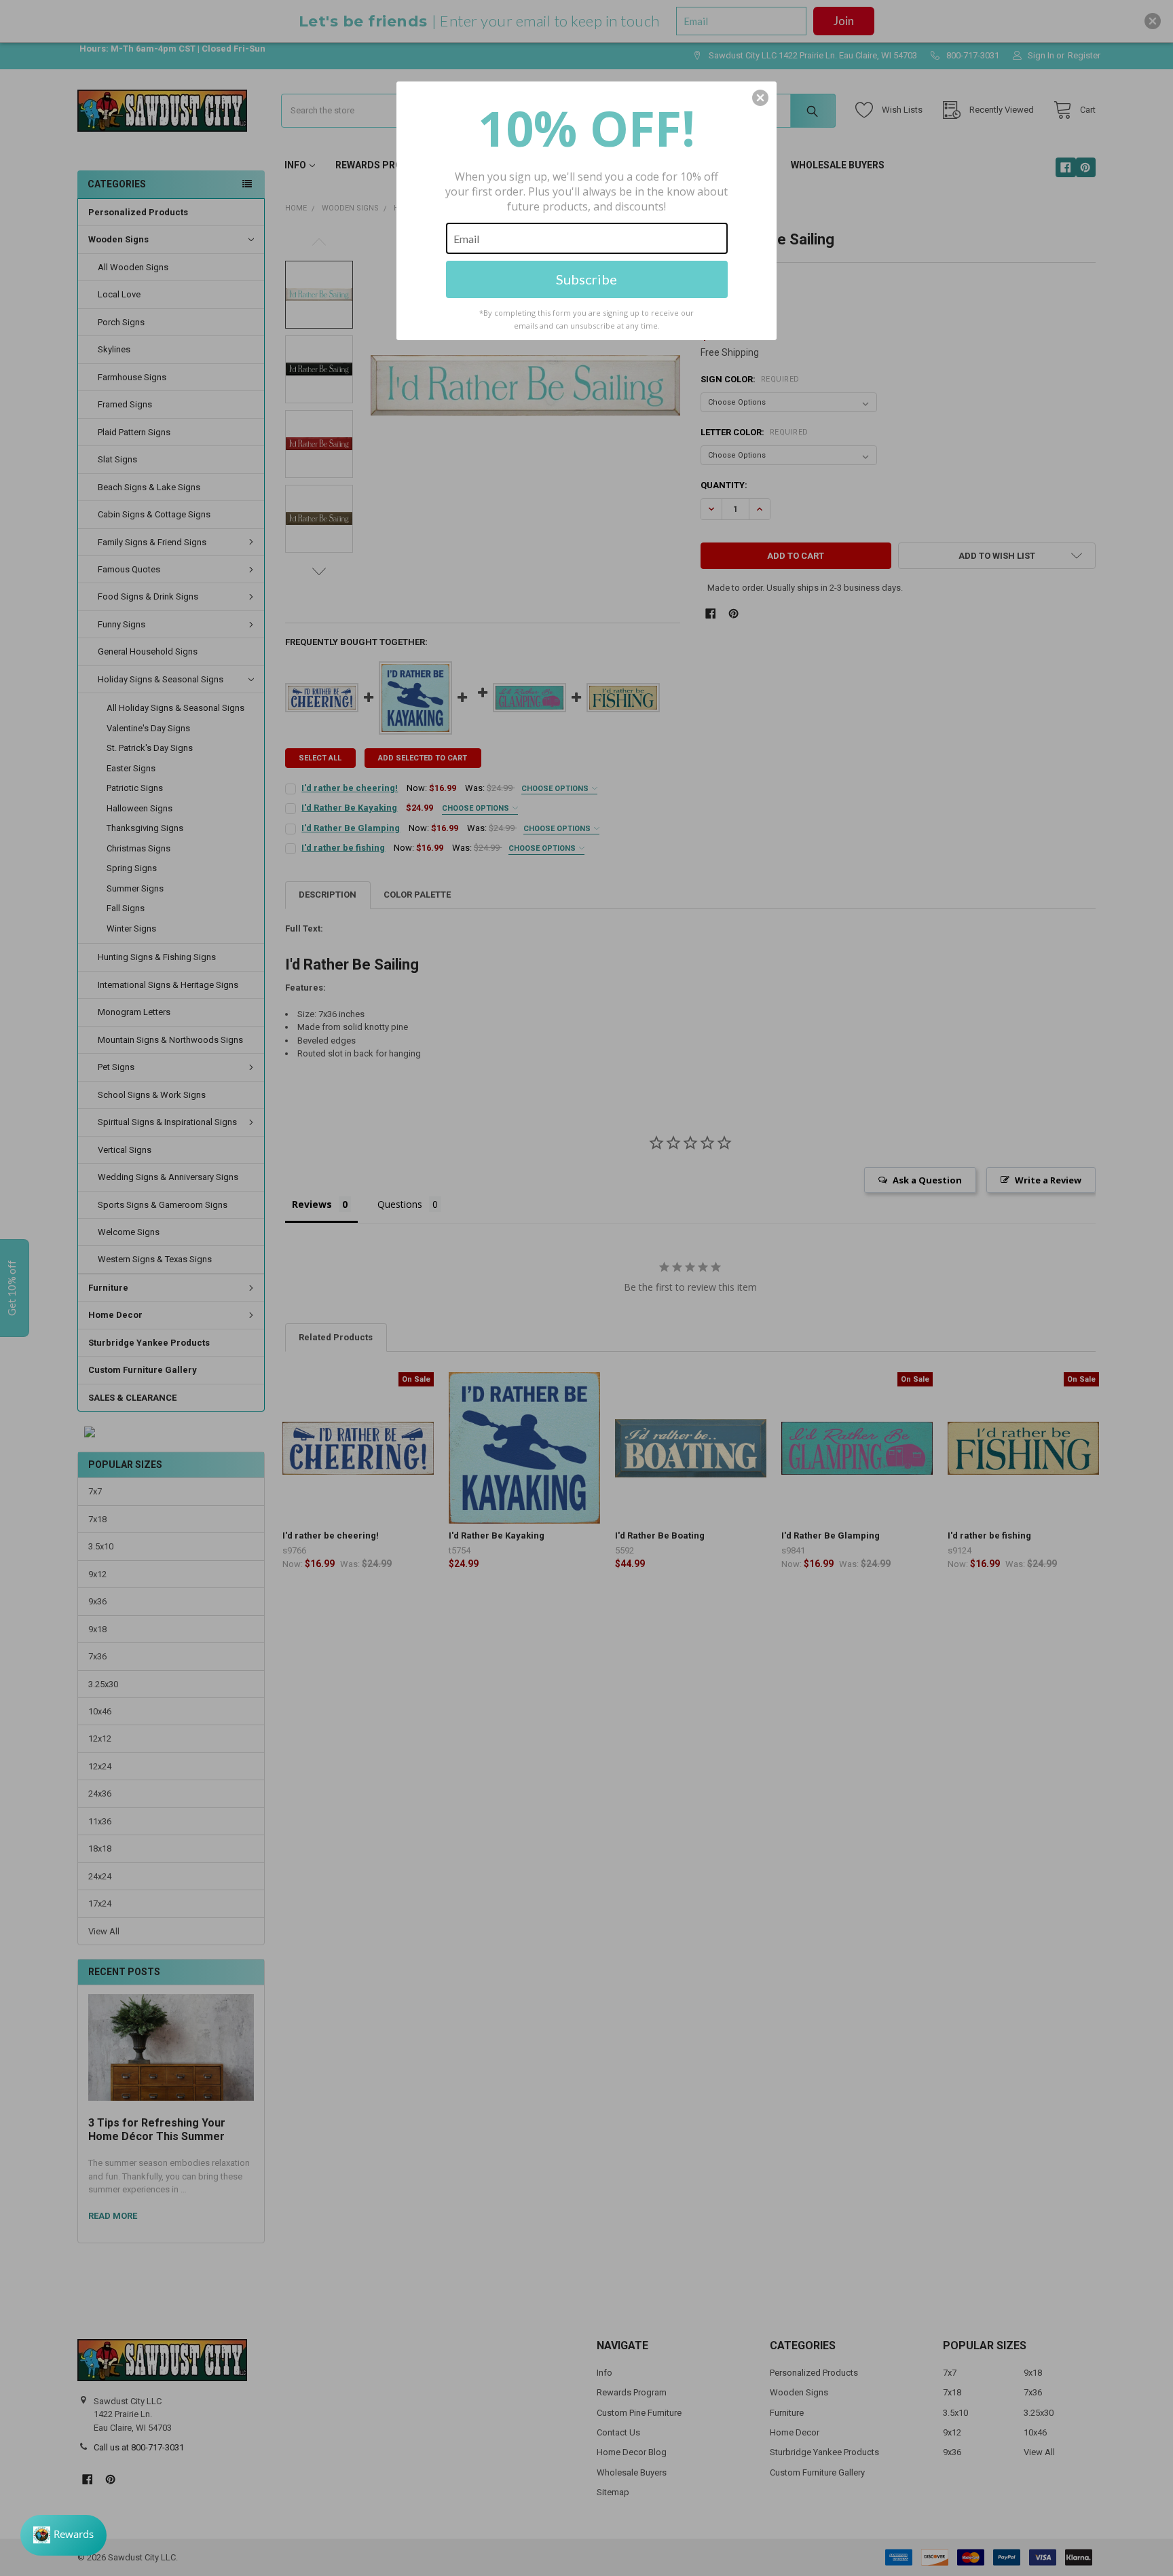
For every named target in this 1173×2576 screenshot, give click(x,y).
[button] (760, 98)
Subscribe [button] (586, 279)
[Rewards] (63, 2535)
